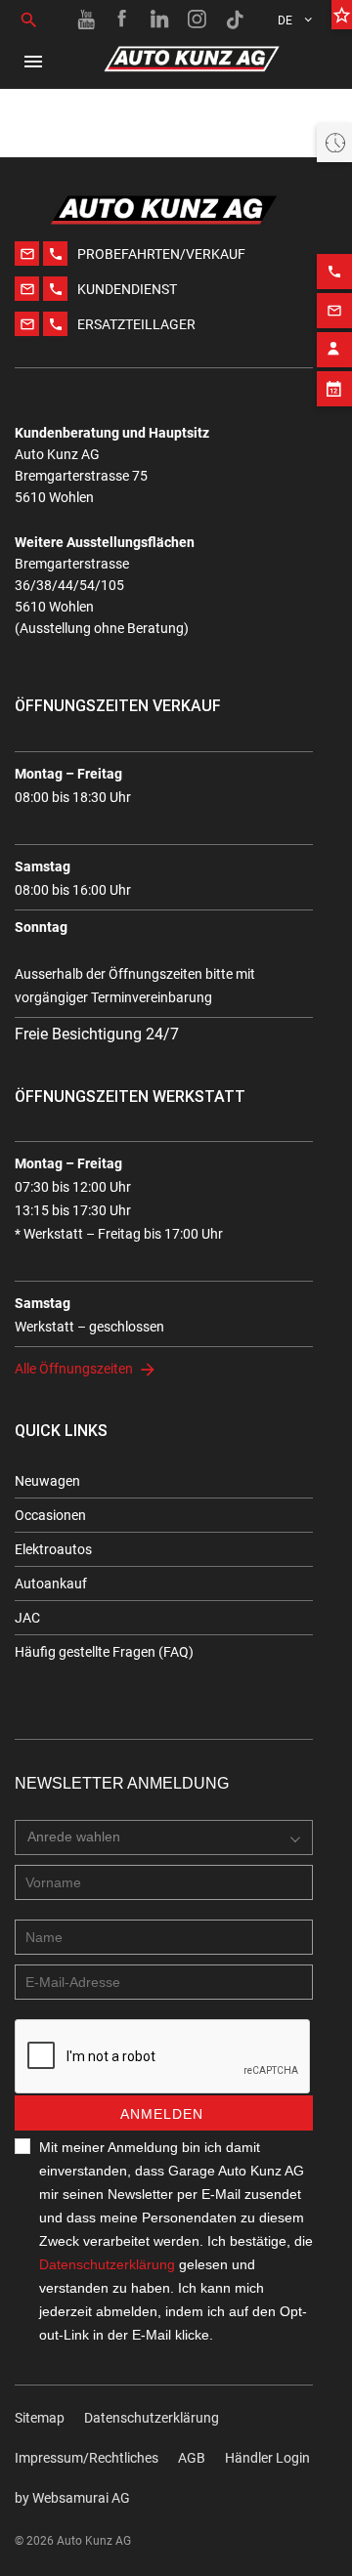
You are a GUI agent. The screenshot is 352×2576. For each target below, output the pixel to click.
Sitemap (40, 2418)
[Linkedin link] (160, 20)
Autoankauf (51, 1584)
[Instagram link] (198, 20)
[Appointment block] (334, 389)
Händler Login (267, 2458)
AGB (192, 2458)
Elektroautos (53, 1549)
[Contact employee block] (334, 350)
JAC (27, 1618)
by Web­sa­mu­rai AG (72, 2498)
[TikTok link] (235, 20)
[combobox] (164, 1837)
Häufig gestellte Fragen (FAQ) (104, 1652)
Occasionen (50, 1515)
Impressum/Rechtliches (87, 2458)
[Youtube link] (86, 20)
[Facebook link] (123, 20)
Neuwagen (47, 1481)
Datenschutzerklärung (107, 2264)
